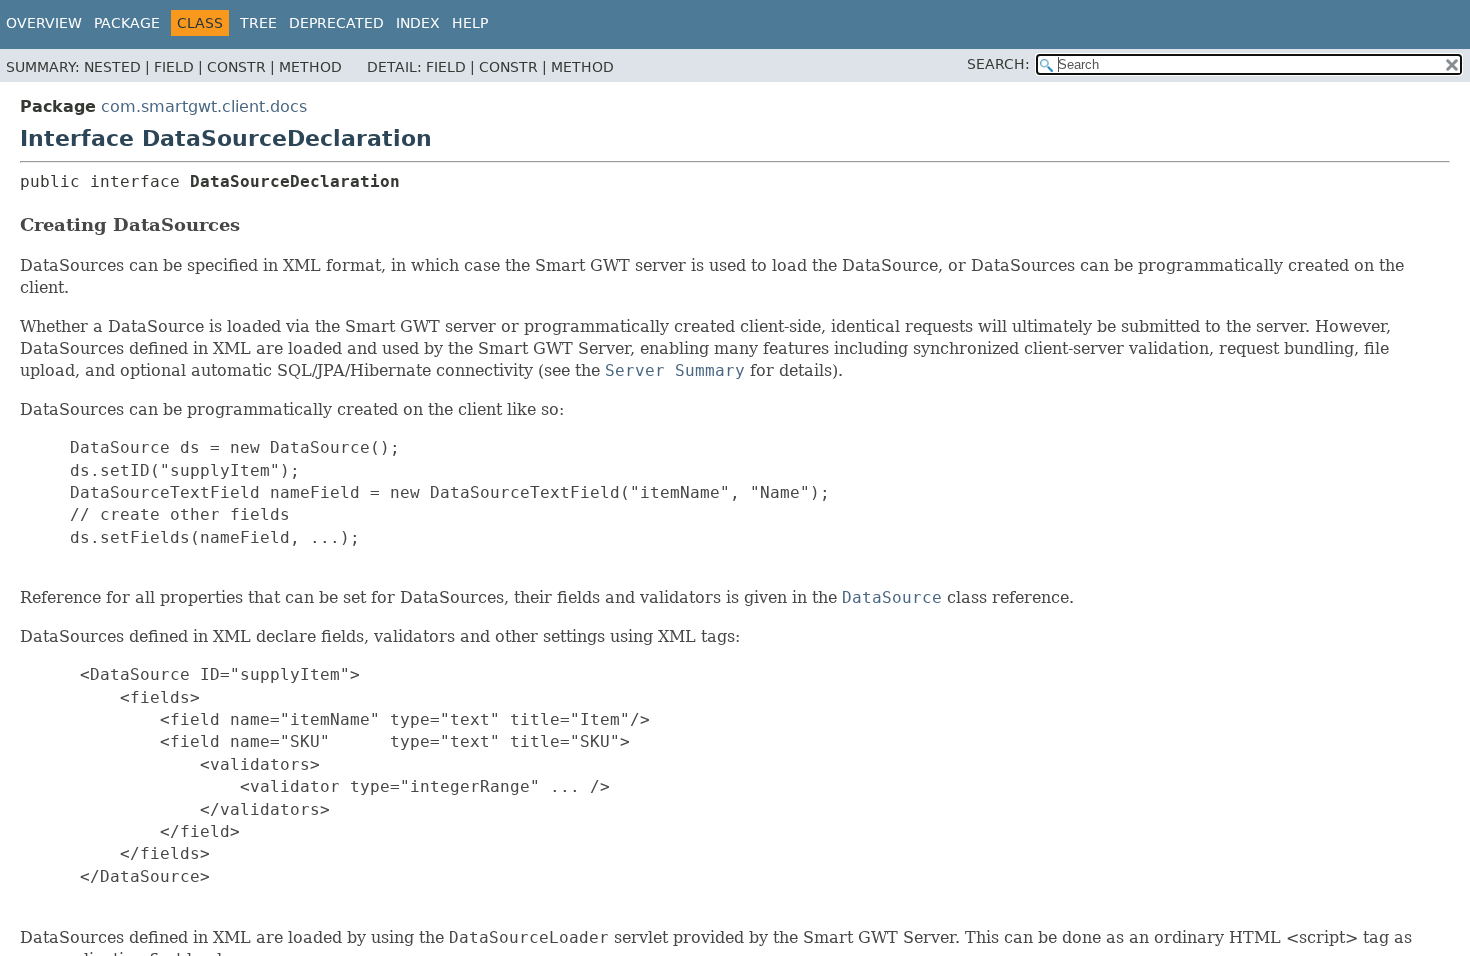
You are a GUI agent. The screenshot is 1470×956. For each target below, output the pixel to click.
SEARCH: (998, 64)
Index (418, 23)
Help (470, 23)
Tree (258, 23)
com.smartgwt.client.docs (204, 106)
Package (127, 23)
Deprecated (336, 23)
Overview (44, 23)
